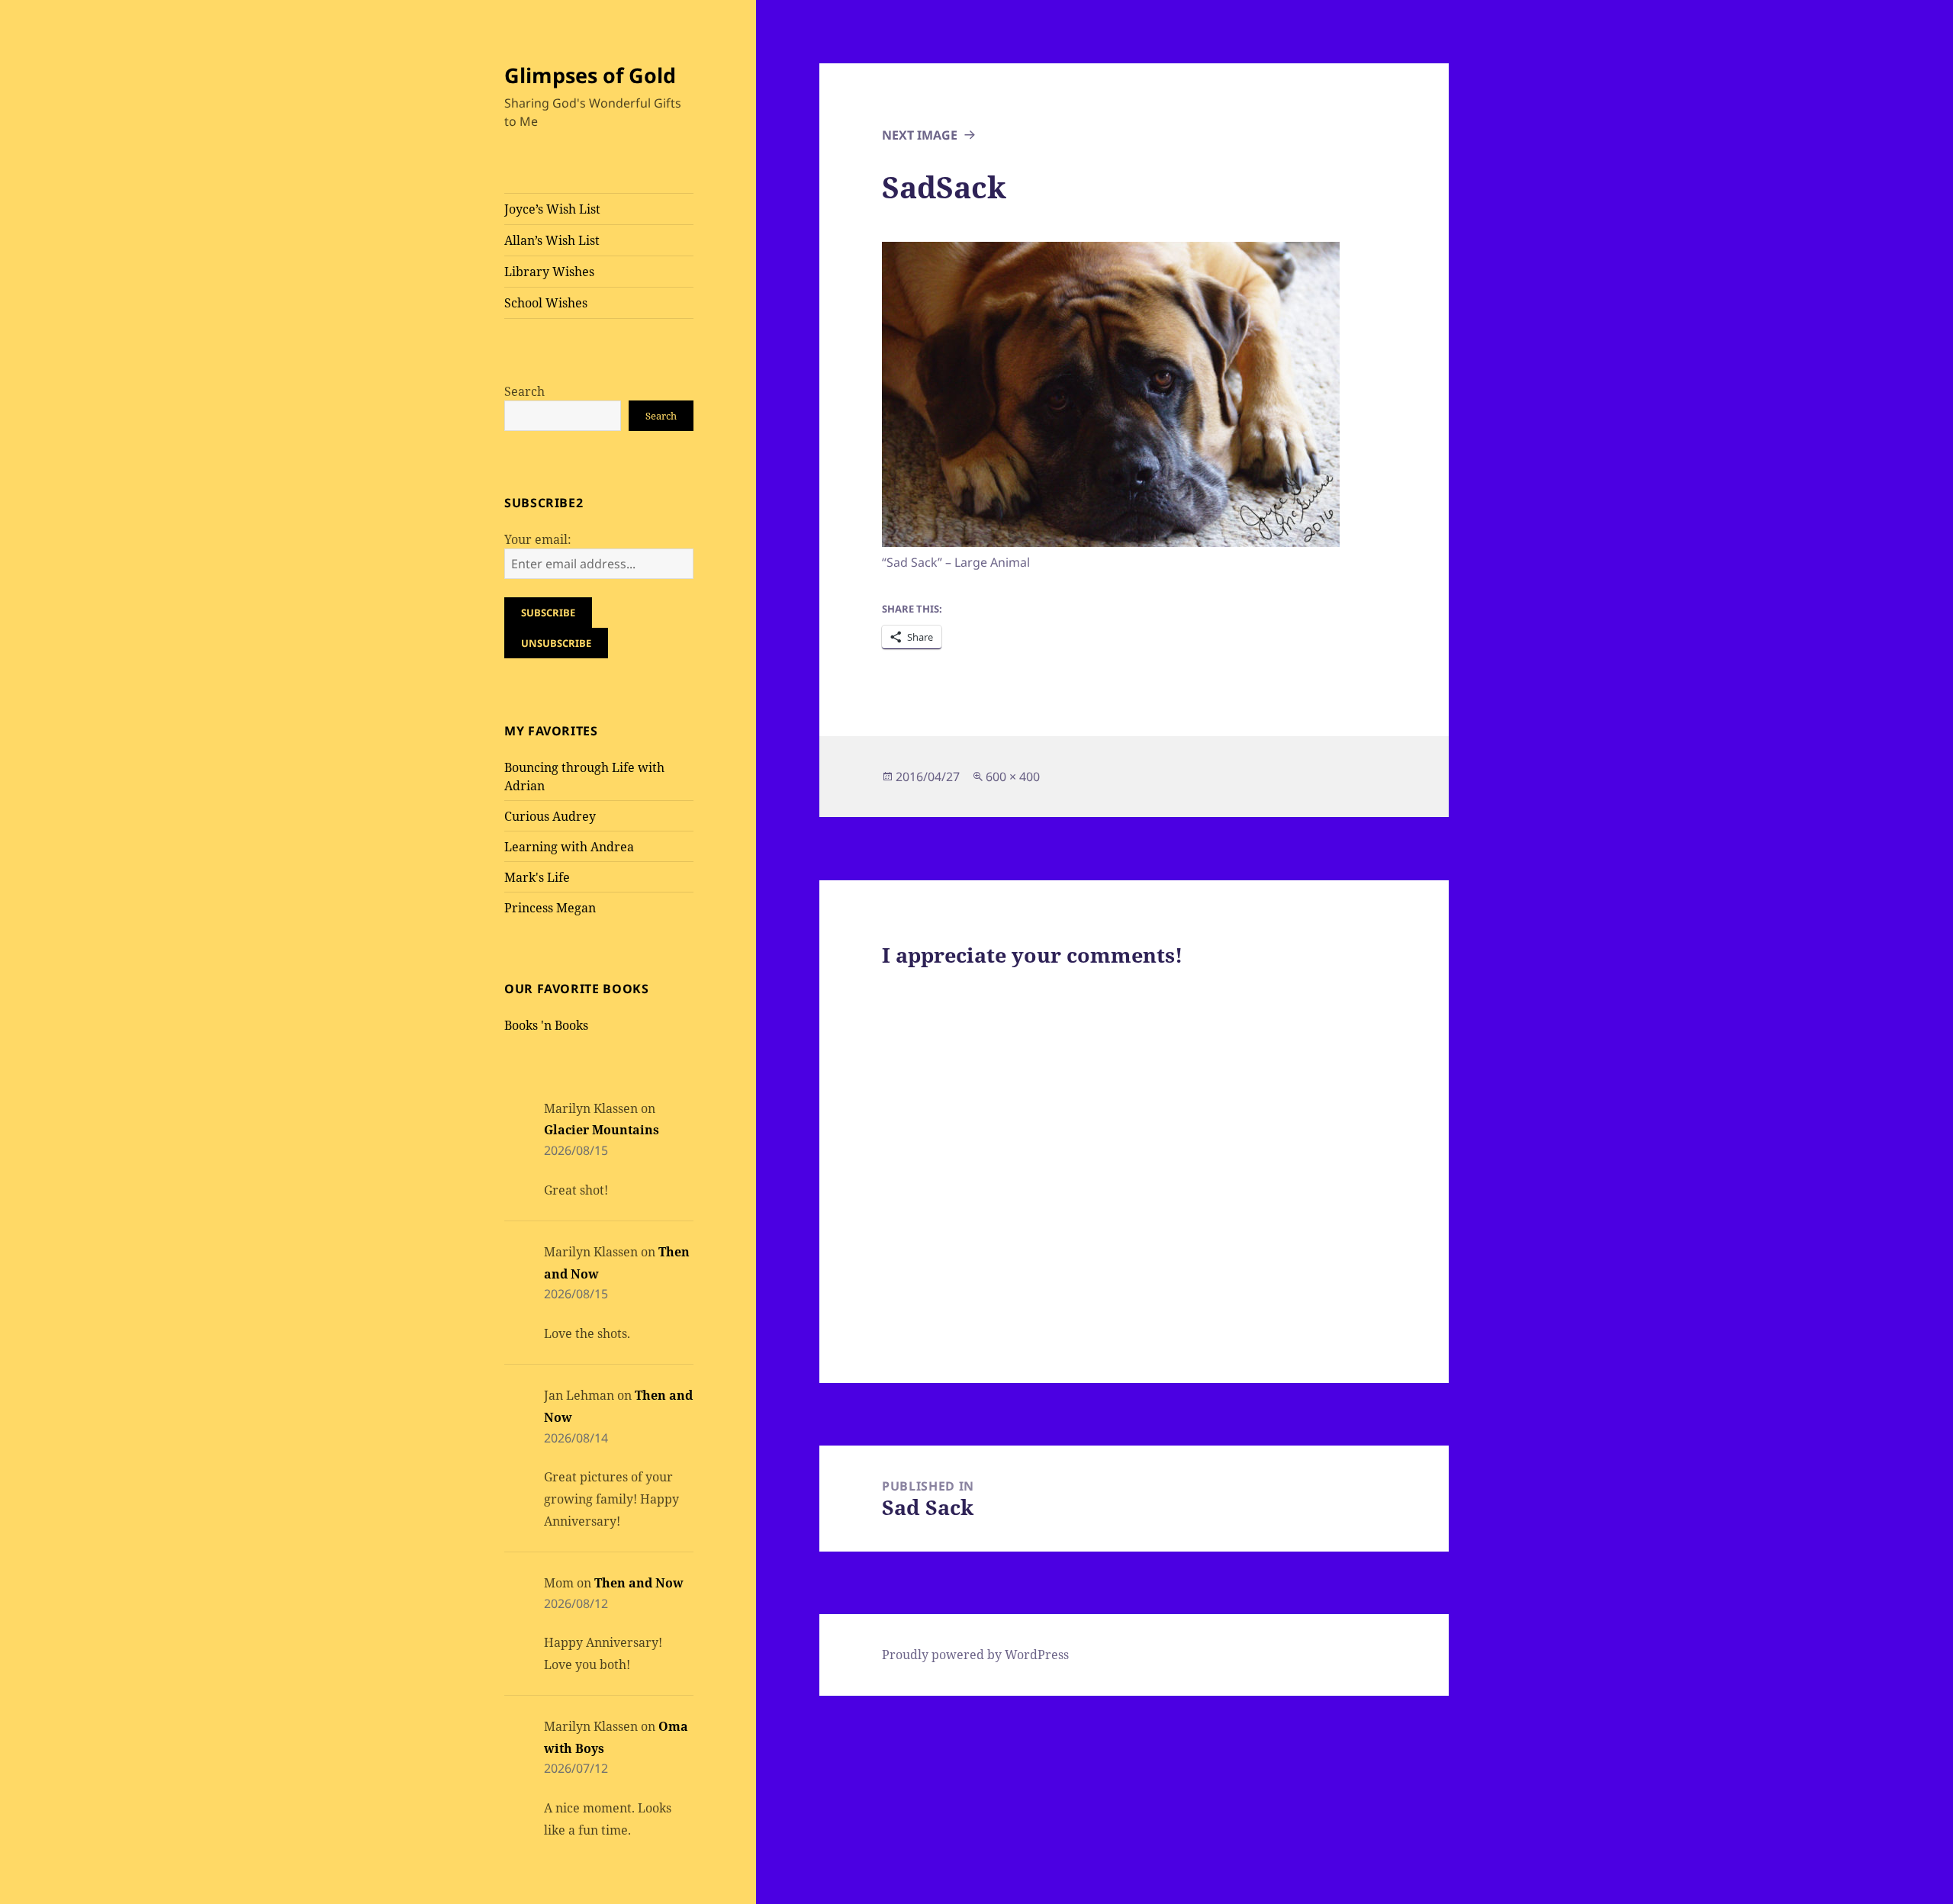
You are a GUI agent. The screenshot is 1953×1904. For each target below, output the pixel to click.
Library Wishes (549, 272)
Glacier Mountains (602, 1130)
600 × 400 (1013, 777)
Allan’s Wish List (552, 240)
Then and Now (639, 1583)
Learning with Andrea (569, 847)
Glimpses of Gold (590, 75)
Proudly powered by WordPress (975, 1655)
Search (524, 391)
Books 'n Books (546, 1025)
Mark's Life (537, 877)
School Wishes (546, 303)
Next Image (920, 135)
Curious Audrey (550, 816)
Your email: (538, 539)
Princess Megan (550, 908)
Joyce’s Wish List (552, 209)
